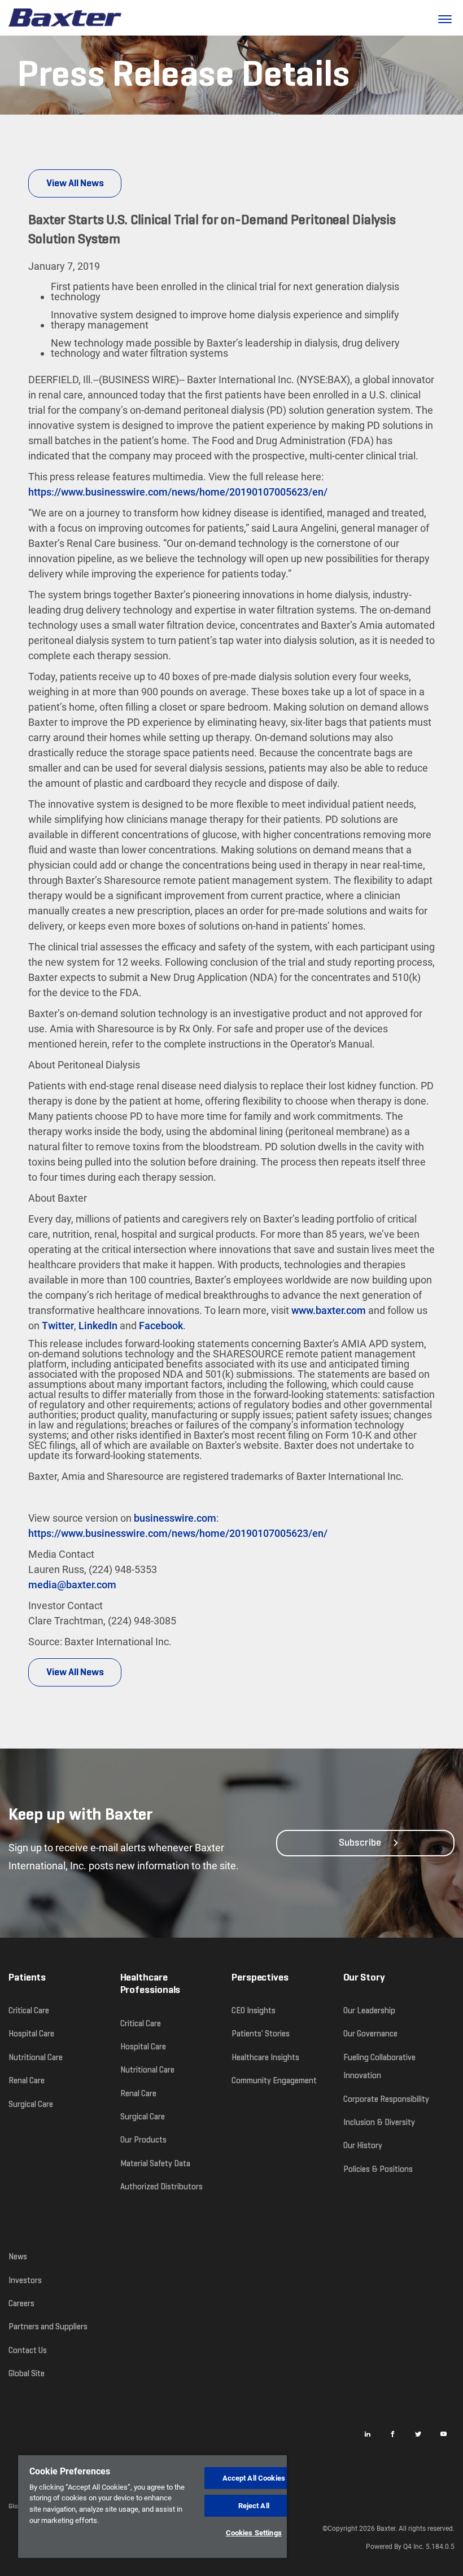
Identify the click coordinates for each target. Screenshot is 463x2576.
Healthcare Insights (265, 2057)
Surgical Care (31, 2104)
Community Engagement (274, 2080)
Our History (363, 2145)
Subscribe (360, 1843)
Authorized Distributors (161, 2187)
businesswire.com (175, 1518)
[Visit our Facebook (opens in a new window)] (392, 2434)
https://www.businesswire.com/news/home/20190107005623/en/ (178, 492)
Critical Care (29, 2010)
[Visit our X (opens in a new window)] (418, 2434)
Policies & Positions (378, 2169)
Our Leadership (369, 2010)
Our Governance (370, 2034)
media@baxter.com (72, 1585)
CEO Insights (254, 2010)
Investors (25, 2280)
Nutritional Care (36, 2057)
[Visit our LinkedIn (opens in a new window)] (367, 2434)
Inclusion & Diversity (379, 2122)
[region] (152, 2507)
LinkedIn (98, 1326)
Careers (21, 2303)
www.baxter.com (329, 1310)
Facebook (161, 1326)
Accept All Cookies (254, 2478)
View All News (75, 183)
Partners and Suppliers (48, 2327)
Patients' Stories (261, 2034)
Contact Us (28, 2350)
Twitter (58, 1326)
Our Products (143, 2140)
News (18, 2257)
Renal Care (27, 2080)
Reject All (254, 2506)
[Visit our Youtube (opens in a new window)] (443, 2434)
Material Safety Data (155, 2163)
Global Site (27, 2373)
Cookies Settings (254, 2533)
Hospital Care (31, 2034)
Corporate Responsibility (386, 2099)
